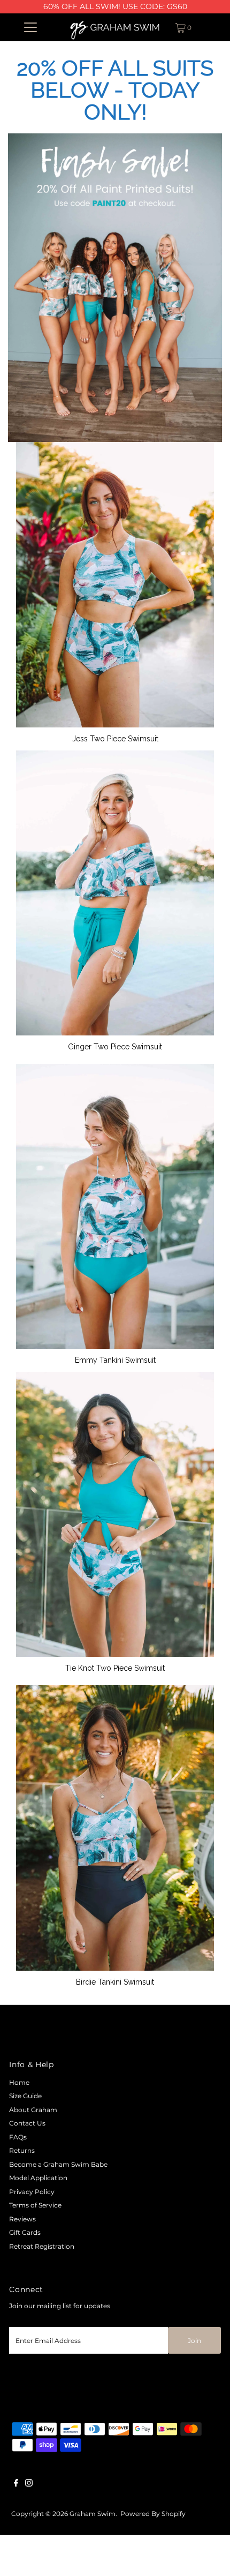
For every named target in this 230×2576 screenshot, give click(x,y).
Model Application (38, 2178)
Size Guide (25, 2096)
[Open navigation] (31, 27)
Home (19, 2082)
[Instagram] (29, 2484)
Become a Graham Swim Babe (58, 2164)
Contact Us (27, 2123)
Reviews (22, 2219)
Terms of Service (35, 2205)
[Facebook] (16, 2484)
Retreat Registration (42, 2246)
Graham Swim (93, 2514)
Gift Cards (25, 2232)
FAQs (18, 2137)
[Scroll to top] (209, 2555)
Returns (22, 2150)
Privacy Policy (32, 2192)
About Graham (33, 2110)
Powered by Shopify (153, 2514)
